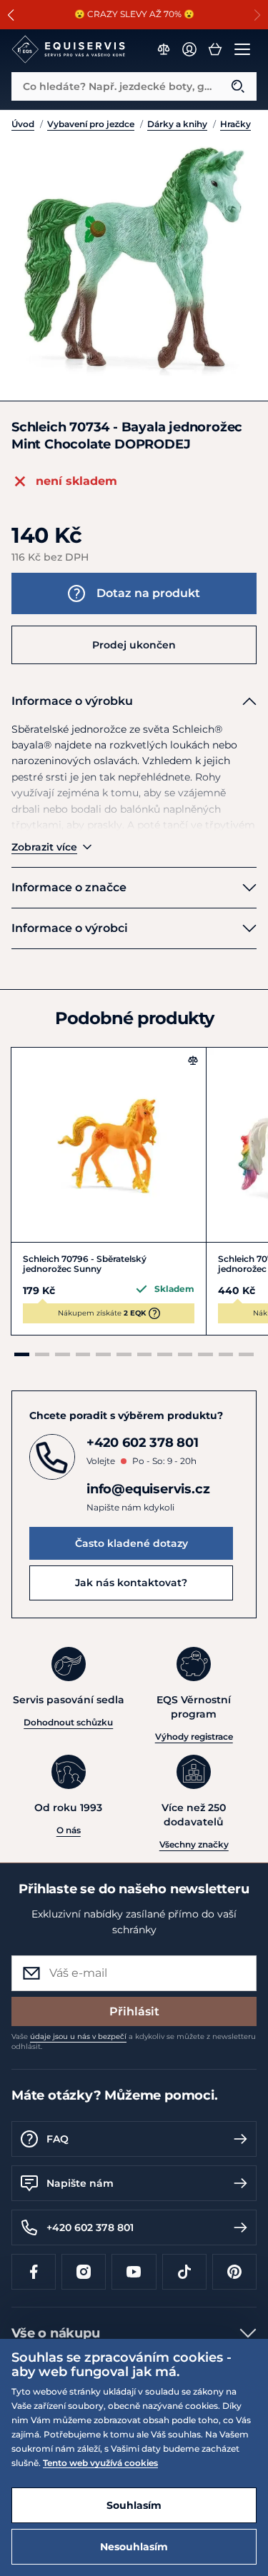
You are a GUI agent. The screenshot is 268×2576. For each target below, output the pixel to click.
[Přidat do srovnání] (193, 1061)
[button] (11, 15)
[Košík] (215, 49)
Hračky (235, 124)
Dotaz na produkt (148, 593)
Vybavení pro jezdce (91, 124)
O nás (69, 1830)
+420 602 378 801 (90, 2227)
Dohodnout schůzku (68, 1722)
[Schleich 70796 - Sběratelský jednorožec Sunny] (109, 1145)
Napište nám (80, 2183)
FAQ (58, 2139)
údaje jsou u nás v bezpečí (78, 2036)
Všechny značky (194, 1844)
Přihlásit (134, 2011)
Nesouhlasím (134, 2547)
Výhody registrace (194, 1736)
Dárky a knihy (177, 124)
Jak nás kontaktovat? (131, 1583)
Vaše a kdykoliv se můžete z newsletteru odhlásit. (134, 2041)
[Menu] (242, 49)
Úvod (23, 124)
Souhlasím (134, 2505)
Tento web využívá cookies (100, 2463)
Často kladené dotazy (131, 1543)
